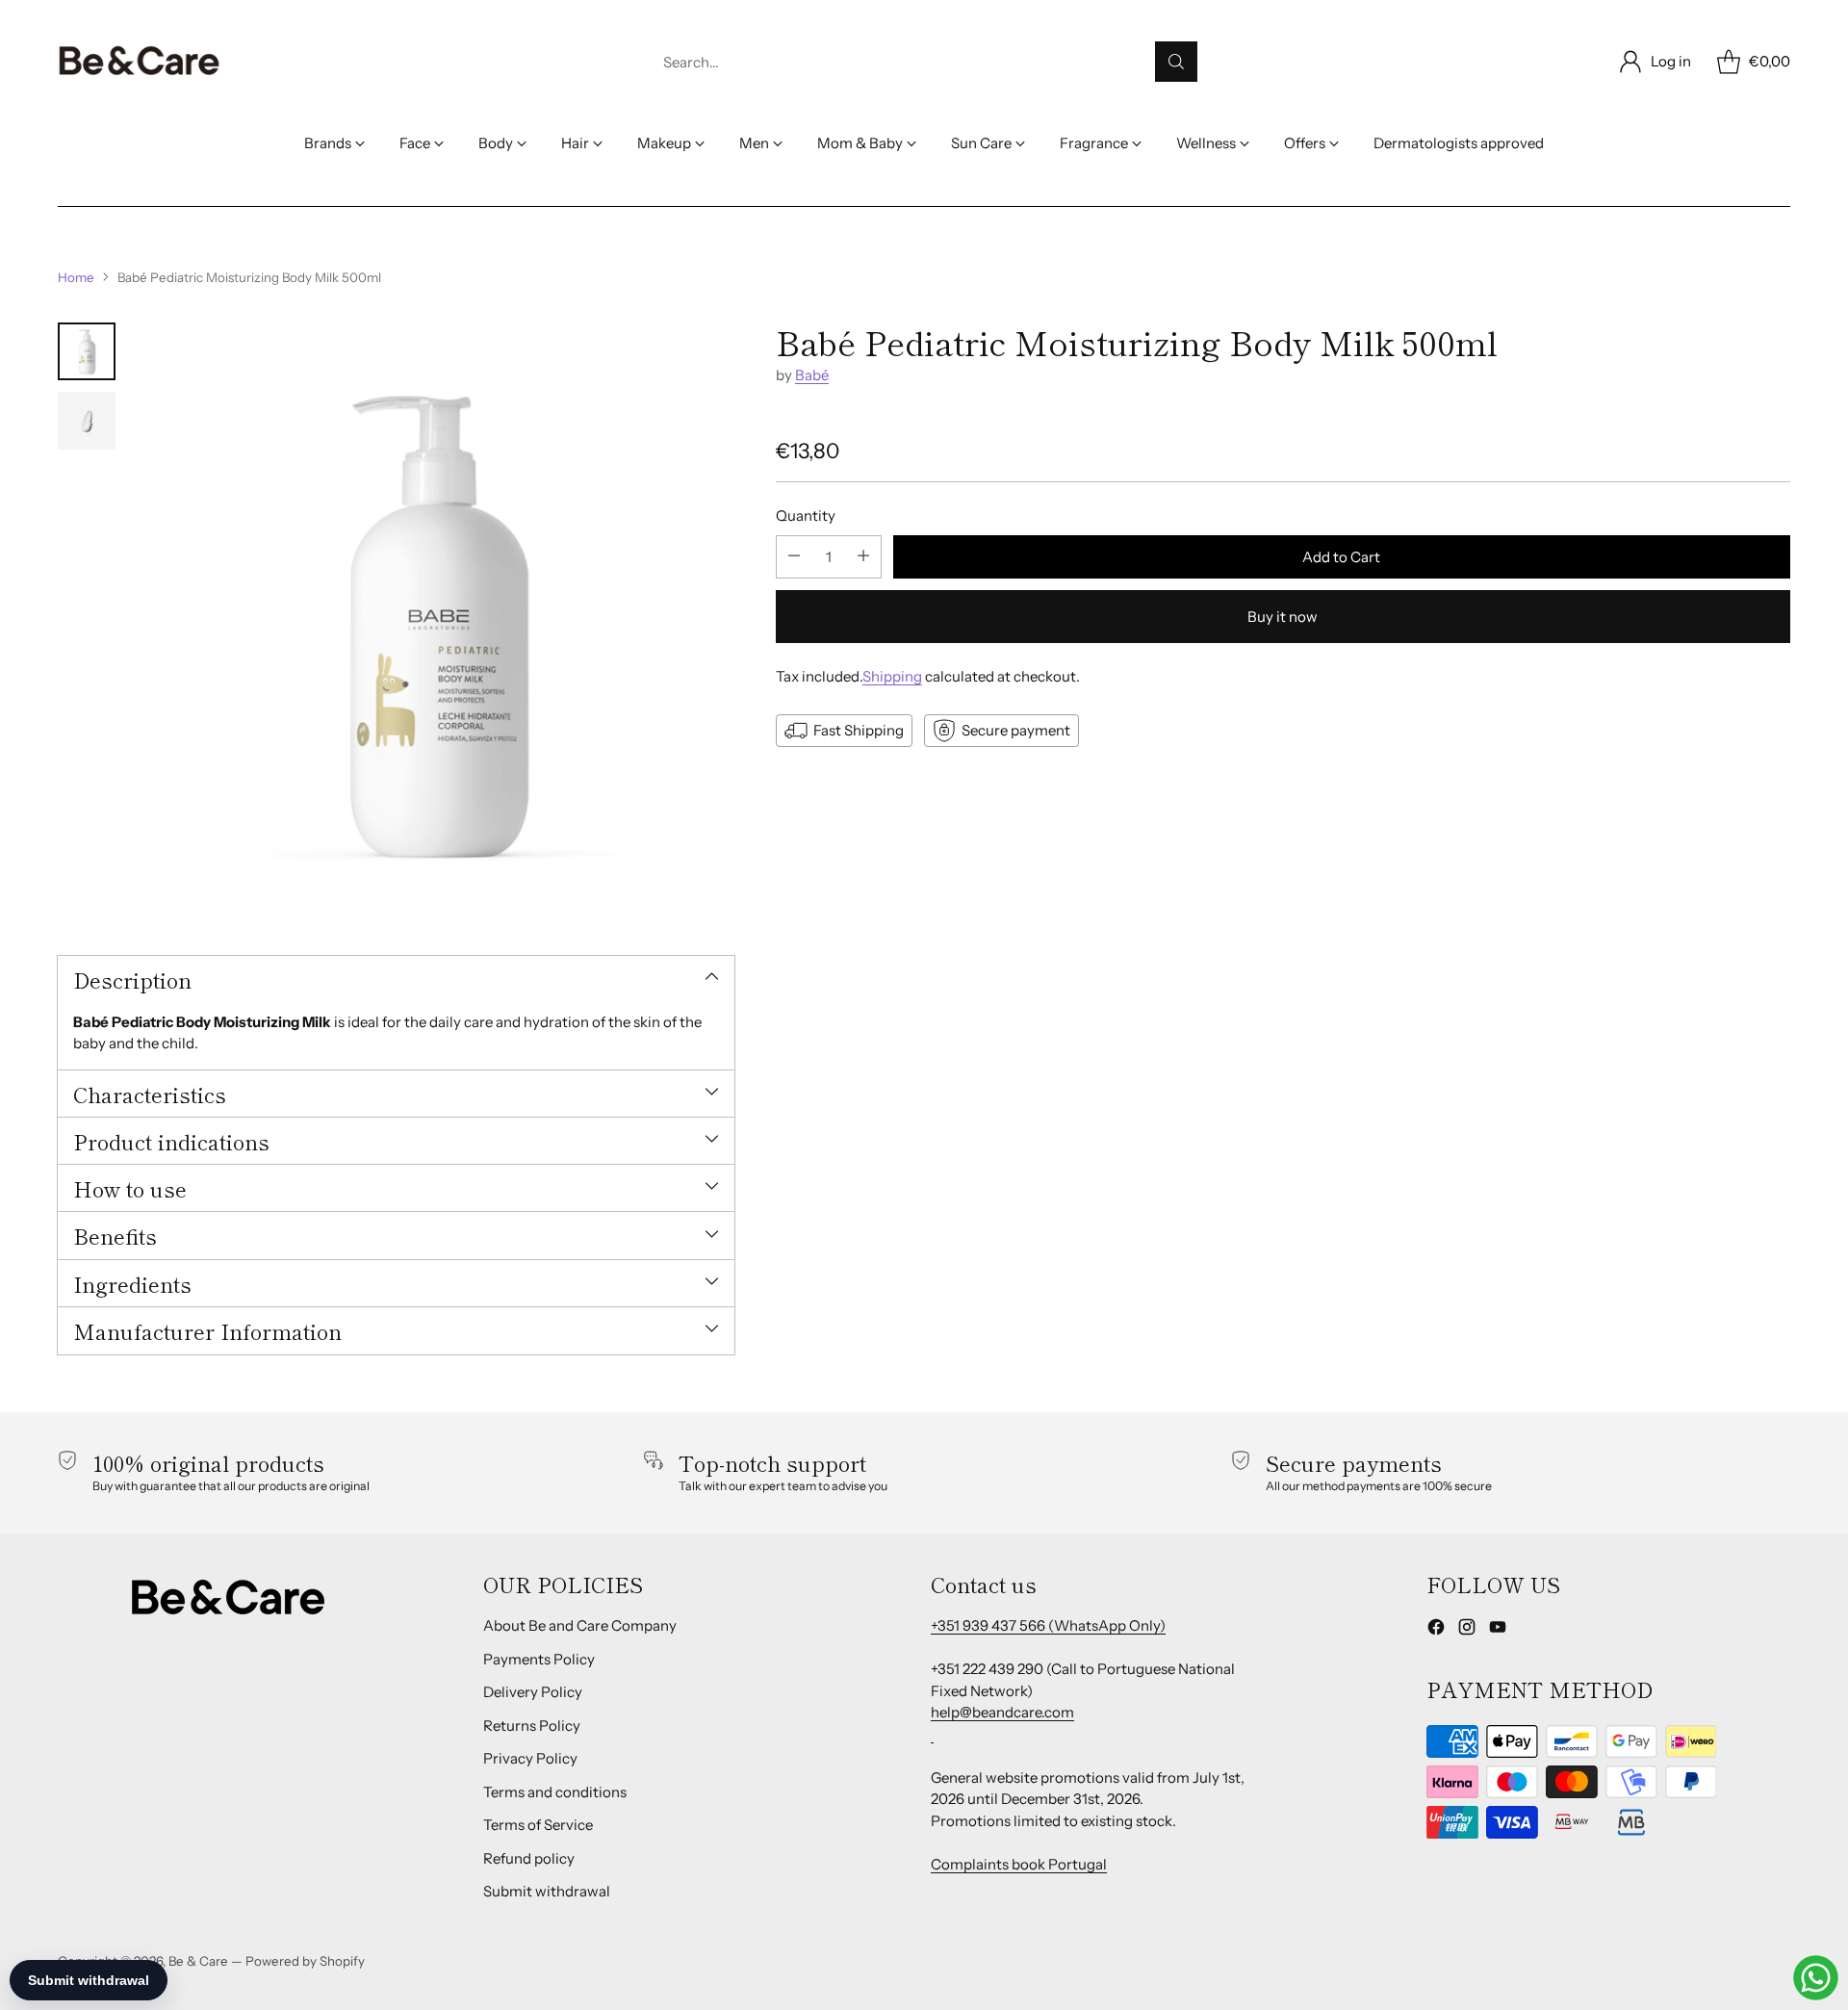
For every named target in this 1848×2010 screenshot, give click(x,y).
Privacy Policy (530, 1758)
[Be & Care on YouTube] (1498, 1630)
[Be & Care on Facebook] (1436, 1630)
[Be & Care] (140, 62)
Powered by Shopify (305, 1961)
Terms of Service (538, 1825)
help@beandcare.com (1002, 1712)
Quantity (806, 515)
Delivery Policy (533, 1692)
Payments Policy (539, 1659)
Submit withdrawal (547, 1891)
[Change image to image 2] (87, 421)
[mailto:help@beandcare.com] (932, 1734)
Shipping (892, 675)
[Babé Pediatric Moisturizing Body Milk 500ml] (435, 622)
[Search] (1176, 62)
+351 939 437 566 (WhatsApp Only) (1048, 1625)
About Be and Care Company (580, 1625)
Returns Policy (532, 1726)
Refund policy (529, 1858)
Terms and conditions (555, 1792)
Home (76, 277)
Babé (812, 375)
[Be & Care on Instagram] (1467, 1630)
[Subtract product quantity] (794, 556)
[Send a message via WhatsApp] (1816, 1978)
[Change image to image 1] (87, 351)
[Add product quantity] (863, 556)
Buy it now (1283, 616)
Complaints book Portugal (1019, 1864)
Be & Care (198, 1961)
